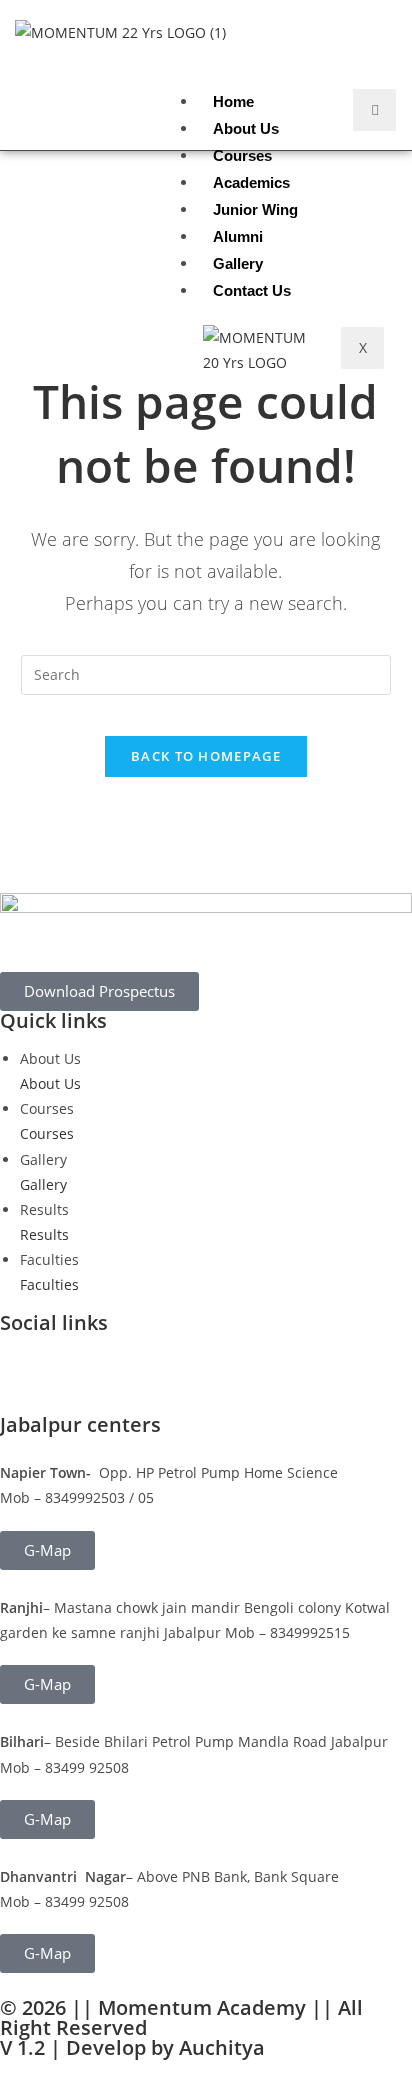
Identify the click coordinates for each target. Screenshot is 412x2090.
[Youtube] (133, 1358)
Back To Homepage (206, 756)
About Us (246, 128)
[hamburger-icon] (374, 109)
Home (233, 101)
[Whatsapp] (187, 1358)
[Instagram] (79, 1358)
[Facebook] (25, 1358)
